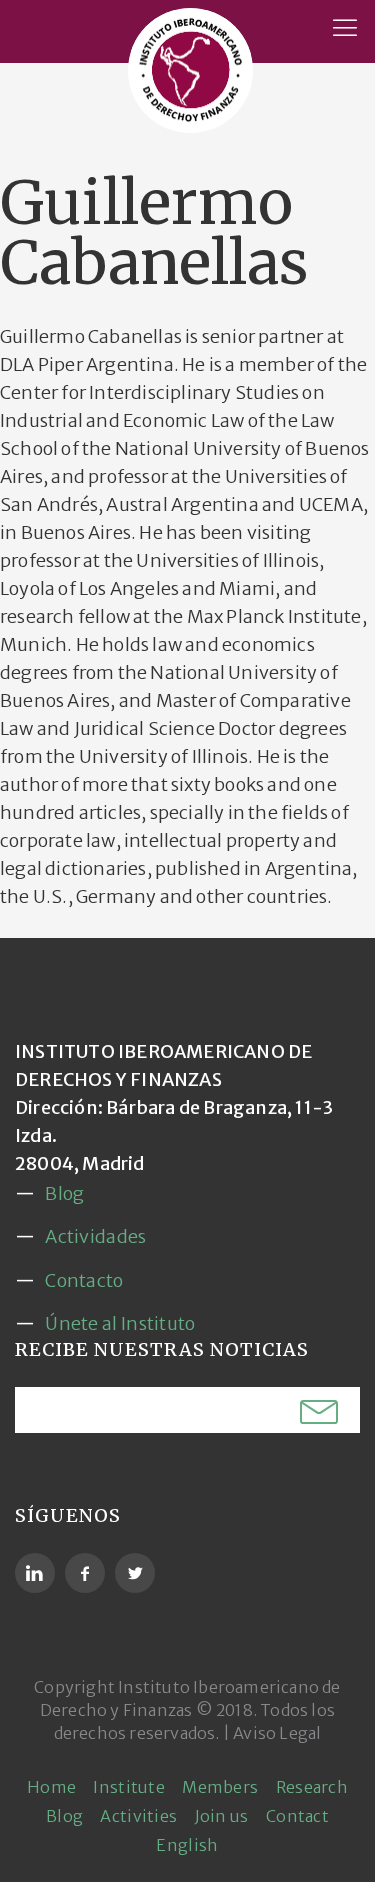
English (187, 1845)
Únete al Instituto (120, 1323)
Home (51, 1787)
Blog (64, 1193)
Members (220, 1787)
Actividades (95, 1236)
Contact (297, 1816)
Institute (129, 1787)
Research (312, 1787)
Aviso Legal (277, 1733)
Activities (138, 1816)
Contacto (84, 1280)
